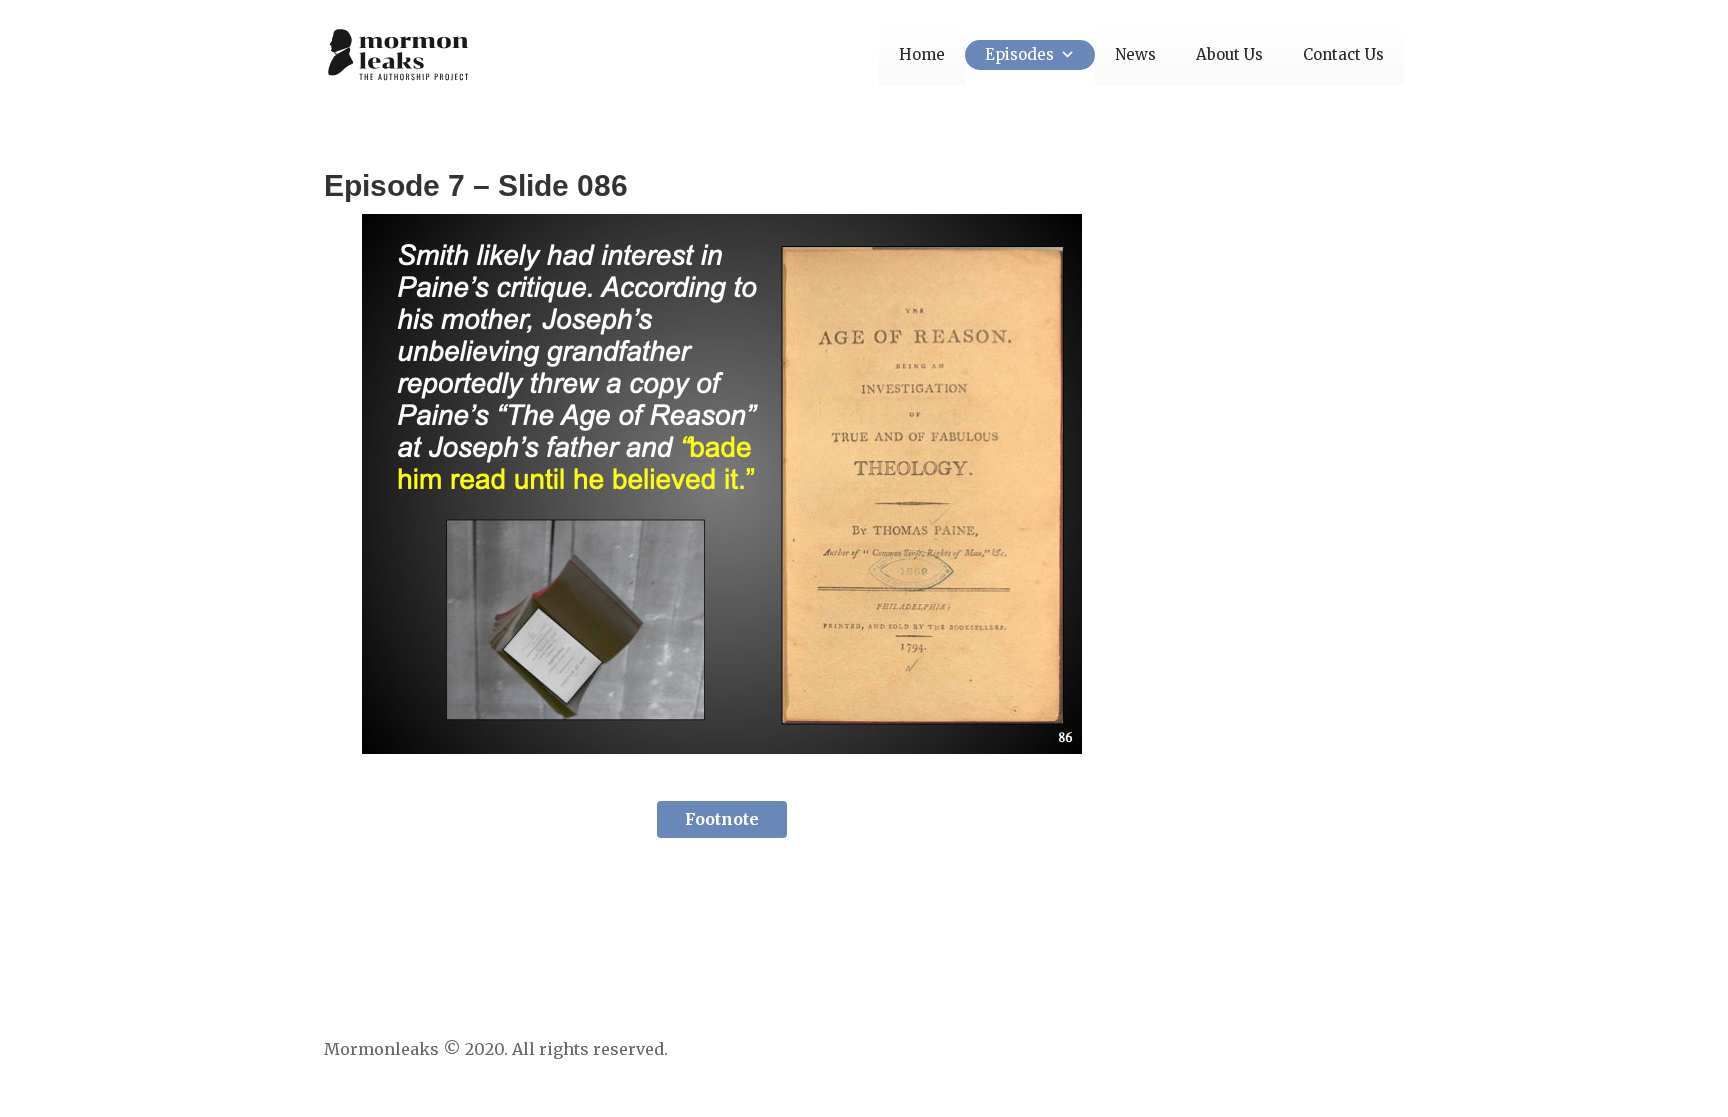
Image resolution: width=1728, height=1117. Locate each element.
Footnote (722, 819)
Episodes (1019, 54)
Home (922, 54)
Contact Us (1343, 54)
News (1135, 54)
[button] (1064, 54)
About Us (1229, 54)
